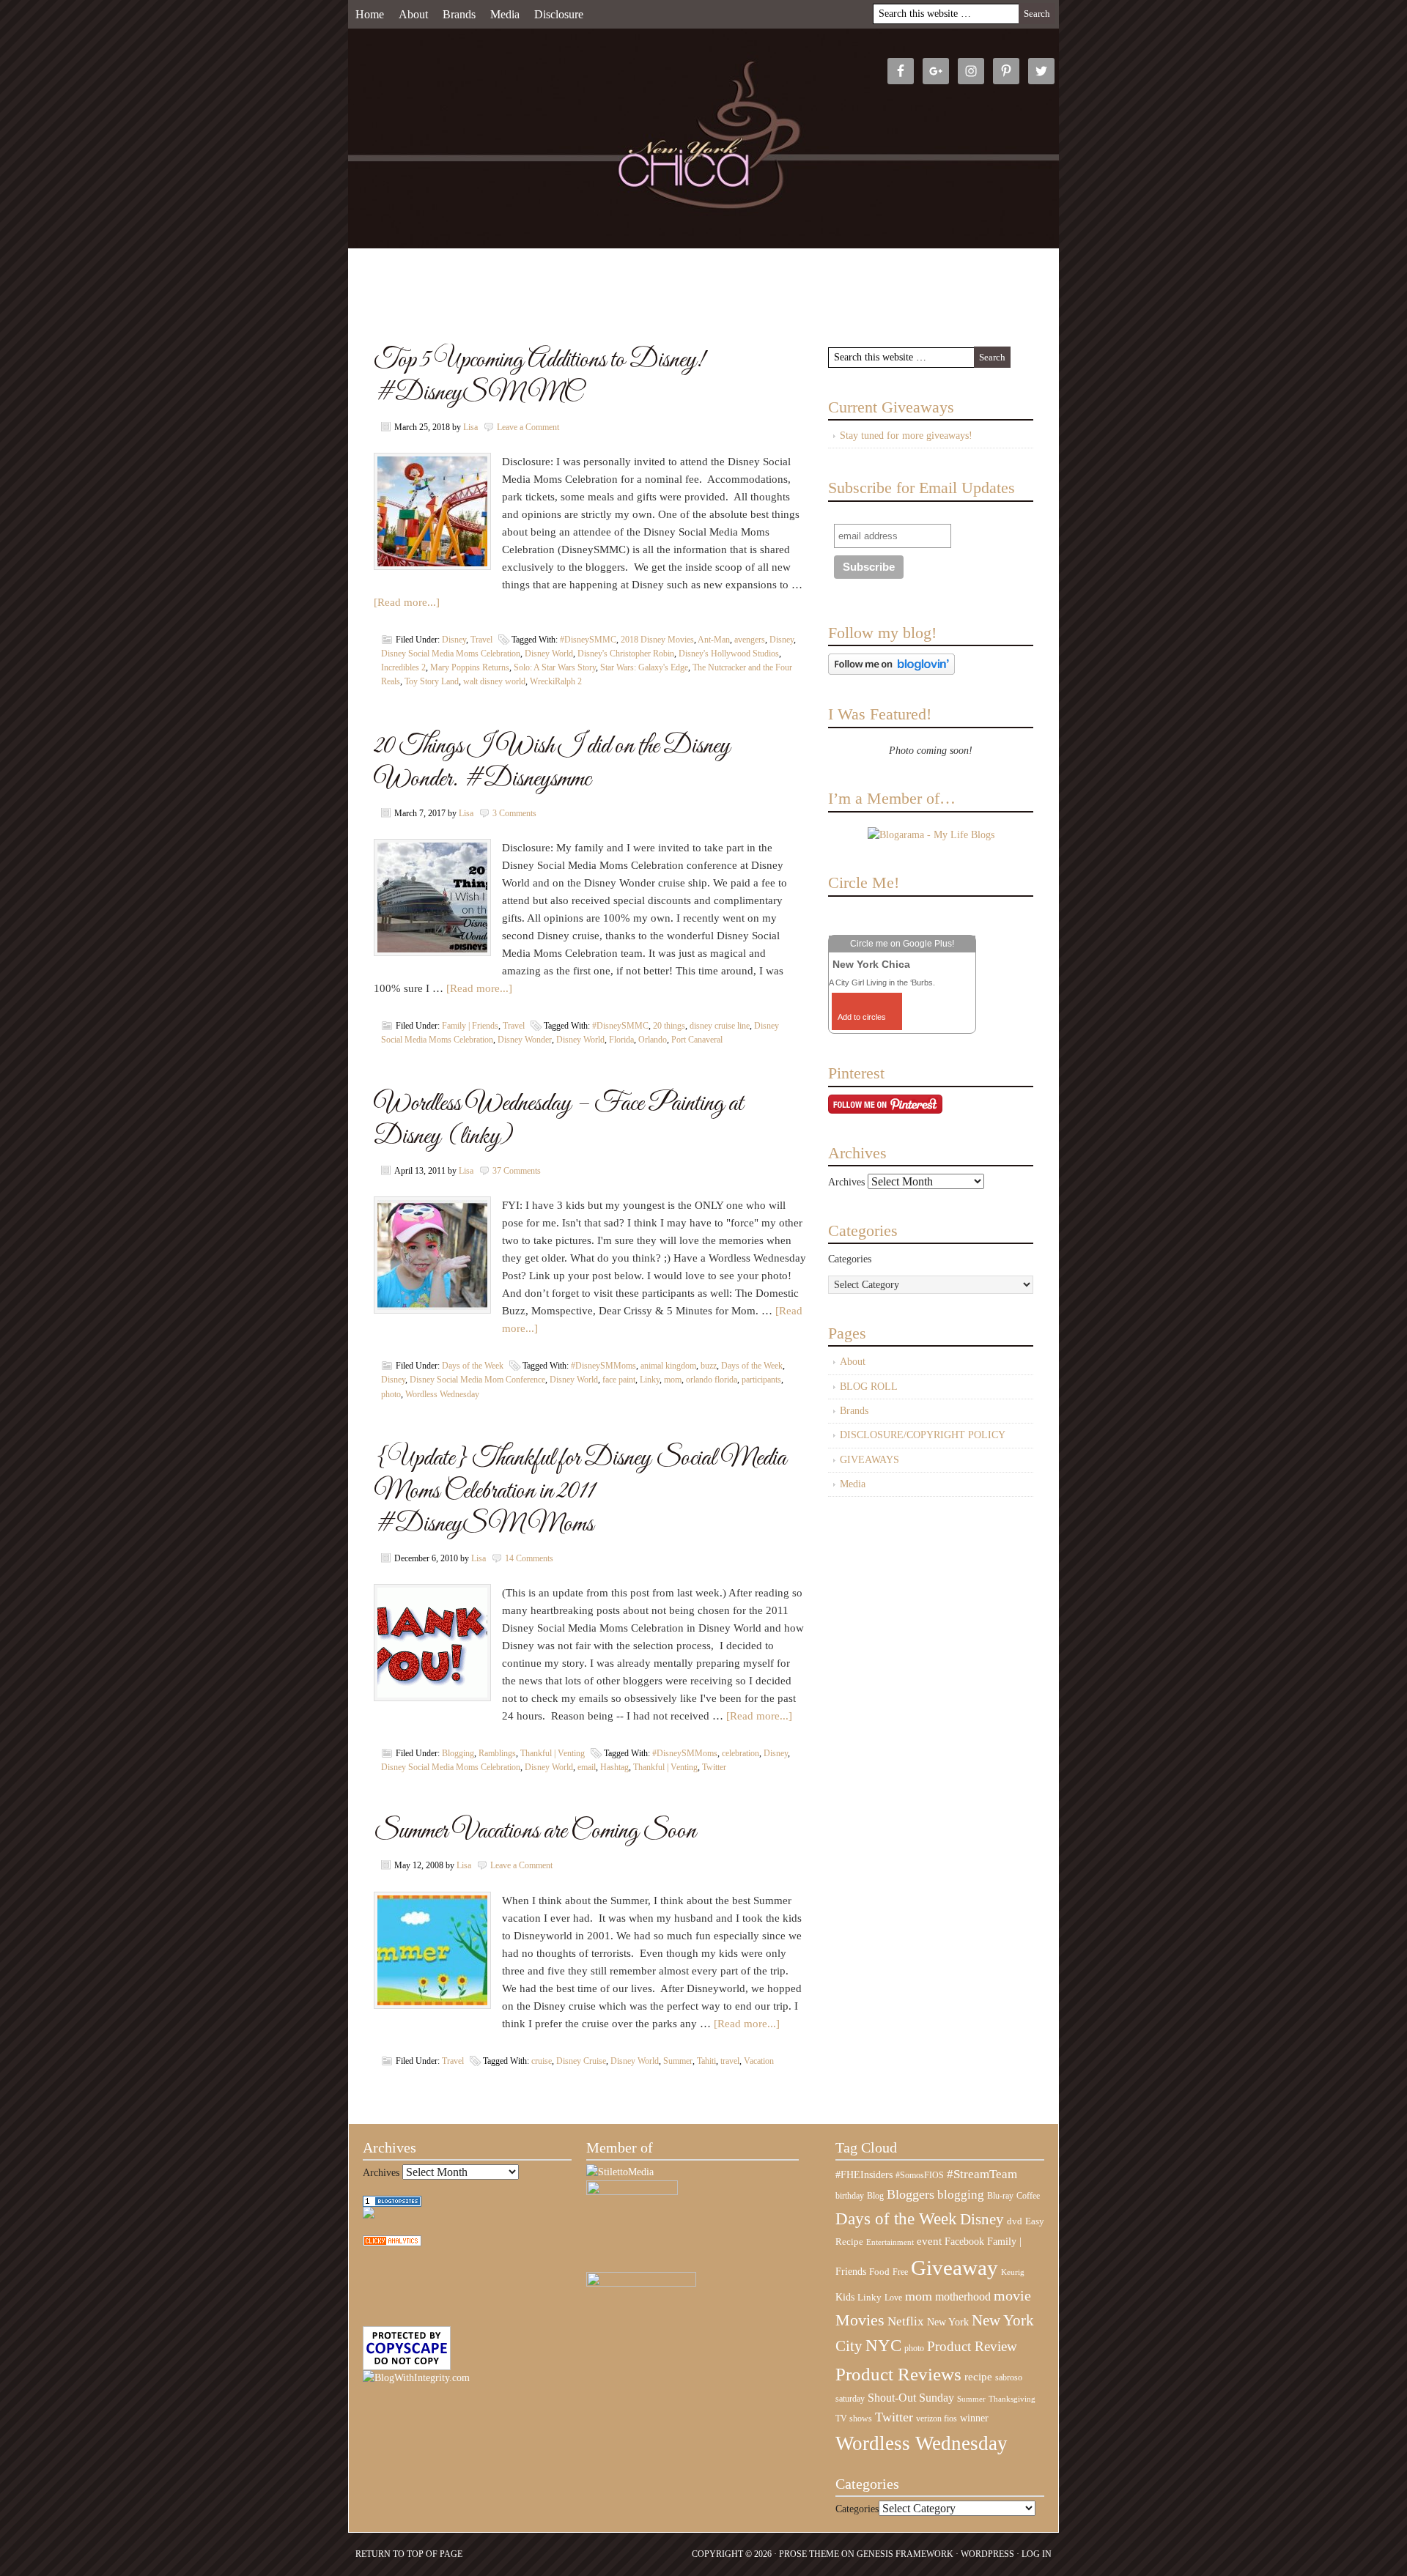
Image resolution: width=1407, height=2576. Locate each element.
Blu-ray (1000, 2196)
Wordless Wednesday (442, 1394)
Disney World (549, 654)
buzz (709, 1366)
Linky (650, 1380)
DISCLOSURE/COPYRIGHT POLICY (923, 1435)
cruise (542, 2061)
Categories (850, 1259)
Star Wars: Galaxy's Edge (644, 667)
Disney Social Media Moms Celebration (451, 654)
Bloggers (911, 2194)
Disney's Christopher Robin (626, 654)
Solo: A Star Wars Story (555, 667)
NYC (883, 2346)
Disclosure (559, 14)
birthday (850, 2196)
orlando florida (712, 1380)
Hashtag (614, 1767)
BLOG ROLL (869, 1387)
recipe (978, 2377)
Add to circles (862, 1017)
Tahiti (706, 2061)
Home (370, 14)
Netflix (906, 2321)
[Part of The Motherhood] (641, 2283)
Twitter (714, 1767)
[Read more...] (407, 602)
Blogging (458, 1753)
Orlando (653, 1040)
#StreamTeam (982, 2174)
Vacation (759, 2061)
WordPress (987, 2554)
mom (673, 1380)
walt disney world (494, 681)
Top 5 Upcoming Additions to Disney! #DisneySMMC (539, 377)
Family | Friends (470, 1026)
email (587, 1767)
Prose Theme (809, 2554)
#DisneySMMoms (603, 1366)
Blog (875, 2196)
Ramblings (497, 1753)
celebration (741, 1753)
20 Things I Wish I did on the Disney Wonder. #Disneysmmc (552, 763)
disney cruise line (720, 1026)
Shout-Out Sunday (911, 2398)
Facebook (964, 2242)
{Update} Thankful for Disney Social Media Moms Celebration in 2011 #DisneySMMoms (580, 1491)
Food (879, 2272)
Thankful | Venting (553, 1753)
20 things (669, 1026)
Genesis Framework (905, 2554)
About (413, 14)
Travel (481, 640)
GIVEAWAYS (869, 1460)
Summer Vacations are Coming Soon (535, 1831)
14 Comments (529, 1558)
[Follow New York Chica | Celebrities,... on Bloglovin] (891, 671)
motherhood (963, 2296)
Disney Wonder (525, 1040)
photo (391, 1394)
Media (505, 14)
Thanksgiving (1012, 2399)
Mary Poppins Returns (470, 667)
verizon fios (937, 2418)
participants (761, 1380)
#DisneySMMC (588, 640)
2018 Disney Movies (657, 640)
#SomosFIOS (920, 2175)
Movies (860, 2320)
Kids (845, 2297)
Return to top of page (409, 2554)
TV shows (854, 2418)
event (929, 2241)
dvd (1015, 2221)
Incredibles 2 (403, 667)
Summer (678, 2061)
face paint (619, 1380)
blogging (961, 2195)
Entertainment (890, 2242)
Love (893, 2298)
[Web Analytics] (392, 2243)
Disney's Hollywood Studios (729, 654)
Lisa (470, 427)
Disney (454, 640)
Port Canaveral (697, 1040)
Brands (459, 14)
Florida (621, 1040)
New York (948, 2322)
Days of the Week (473, 1366)
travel (730, 2061)
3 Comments (514, 813)
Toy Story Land (432, 681)
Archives (846, 1182)
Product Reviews (898, 2374)
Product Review (972, 2346)
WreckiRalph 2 (556, 681)
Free (900, 2272)
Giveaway (954, 2268)
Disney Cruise (581, 2061)
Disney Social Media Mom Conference (477, 1380)
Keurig (1013, 2272)
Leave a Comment (528, 427)
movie (1012, 2295)
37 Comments (517, 1171)
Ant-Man (714, 640)
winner (974, 2418)
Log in (1037, 2554)
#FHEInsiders (864, 2175)
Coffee (1028, 2196)
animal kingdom (668, 1366)
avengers (750, 640)
